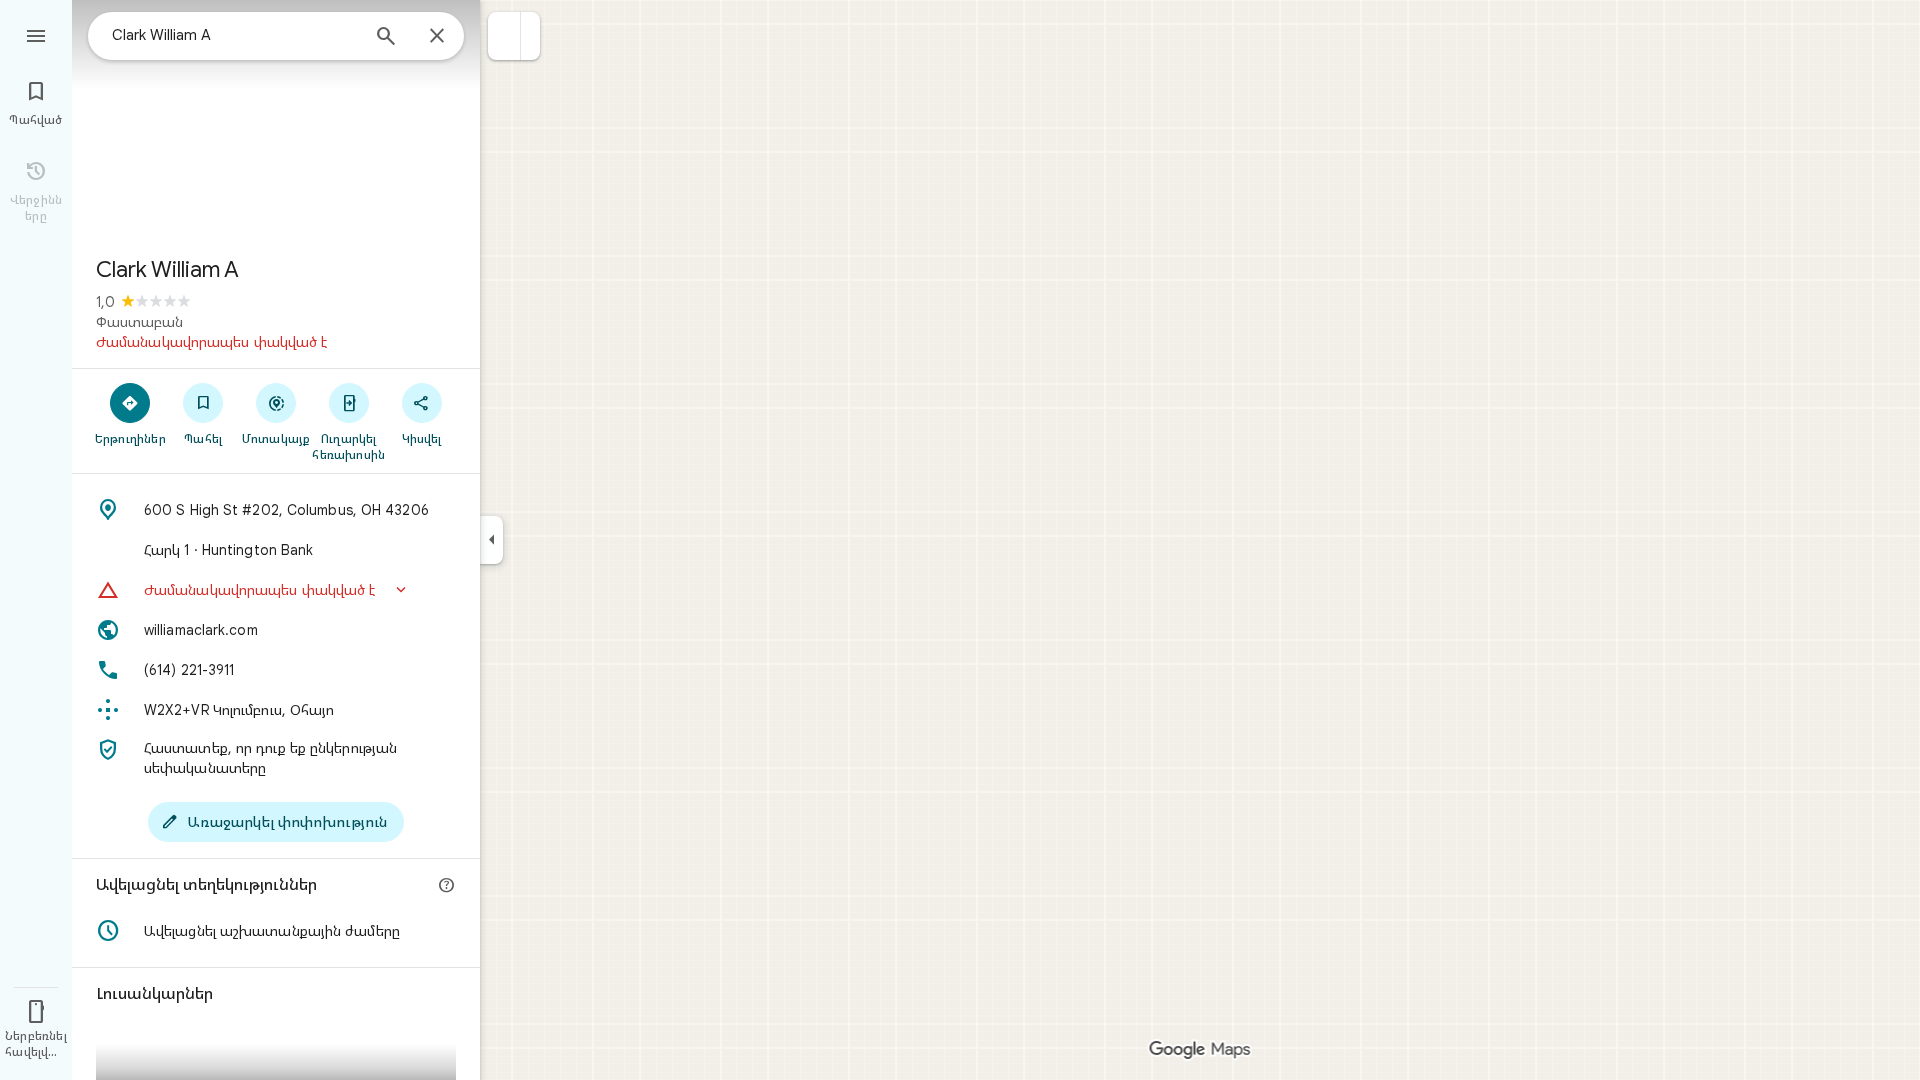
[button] (504, 36)
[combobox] (235, 35)
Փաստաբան (139, 322)
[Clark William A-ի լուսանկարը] (276, 120)
